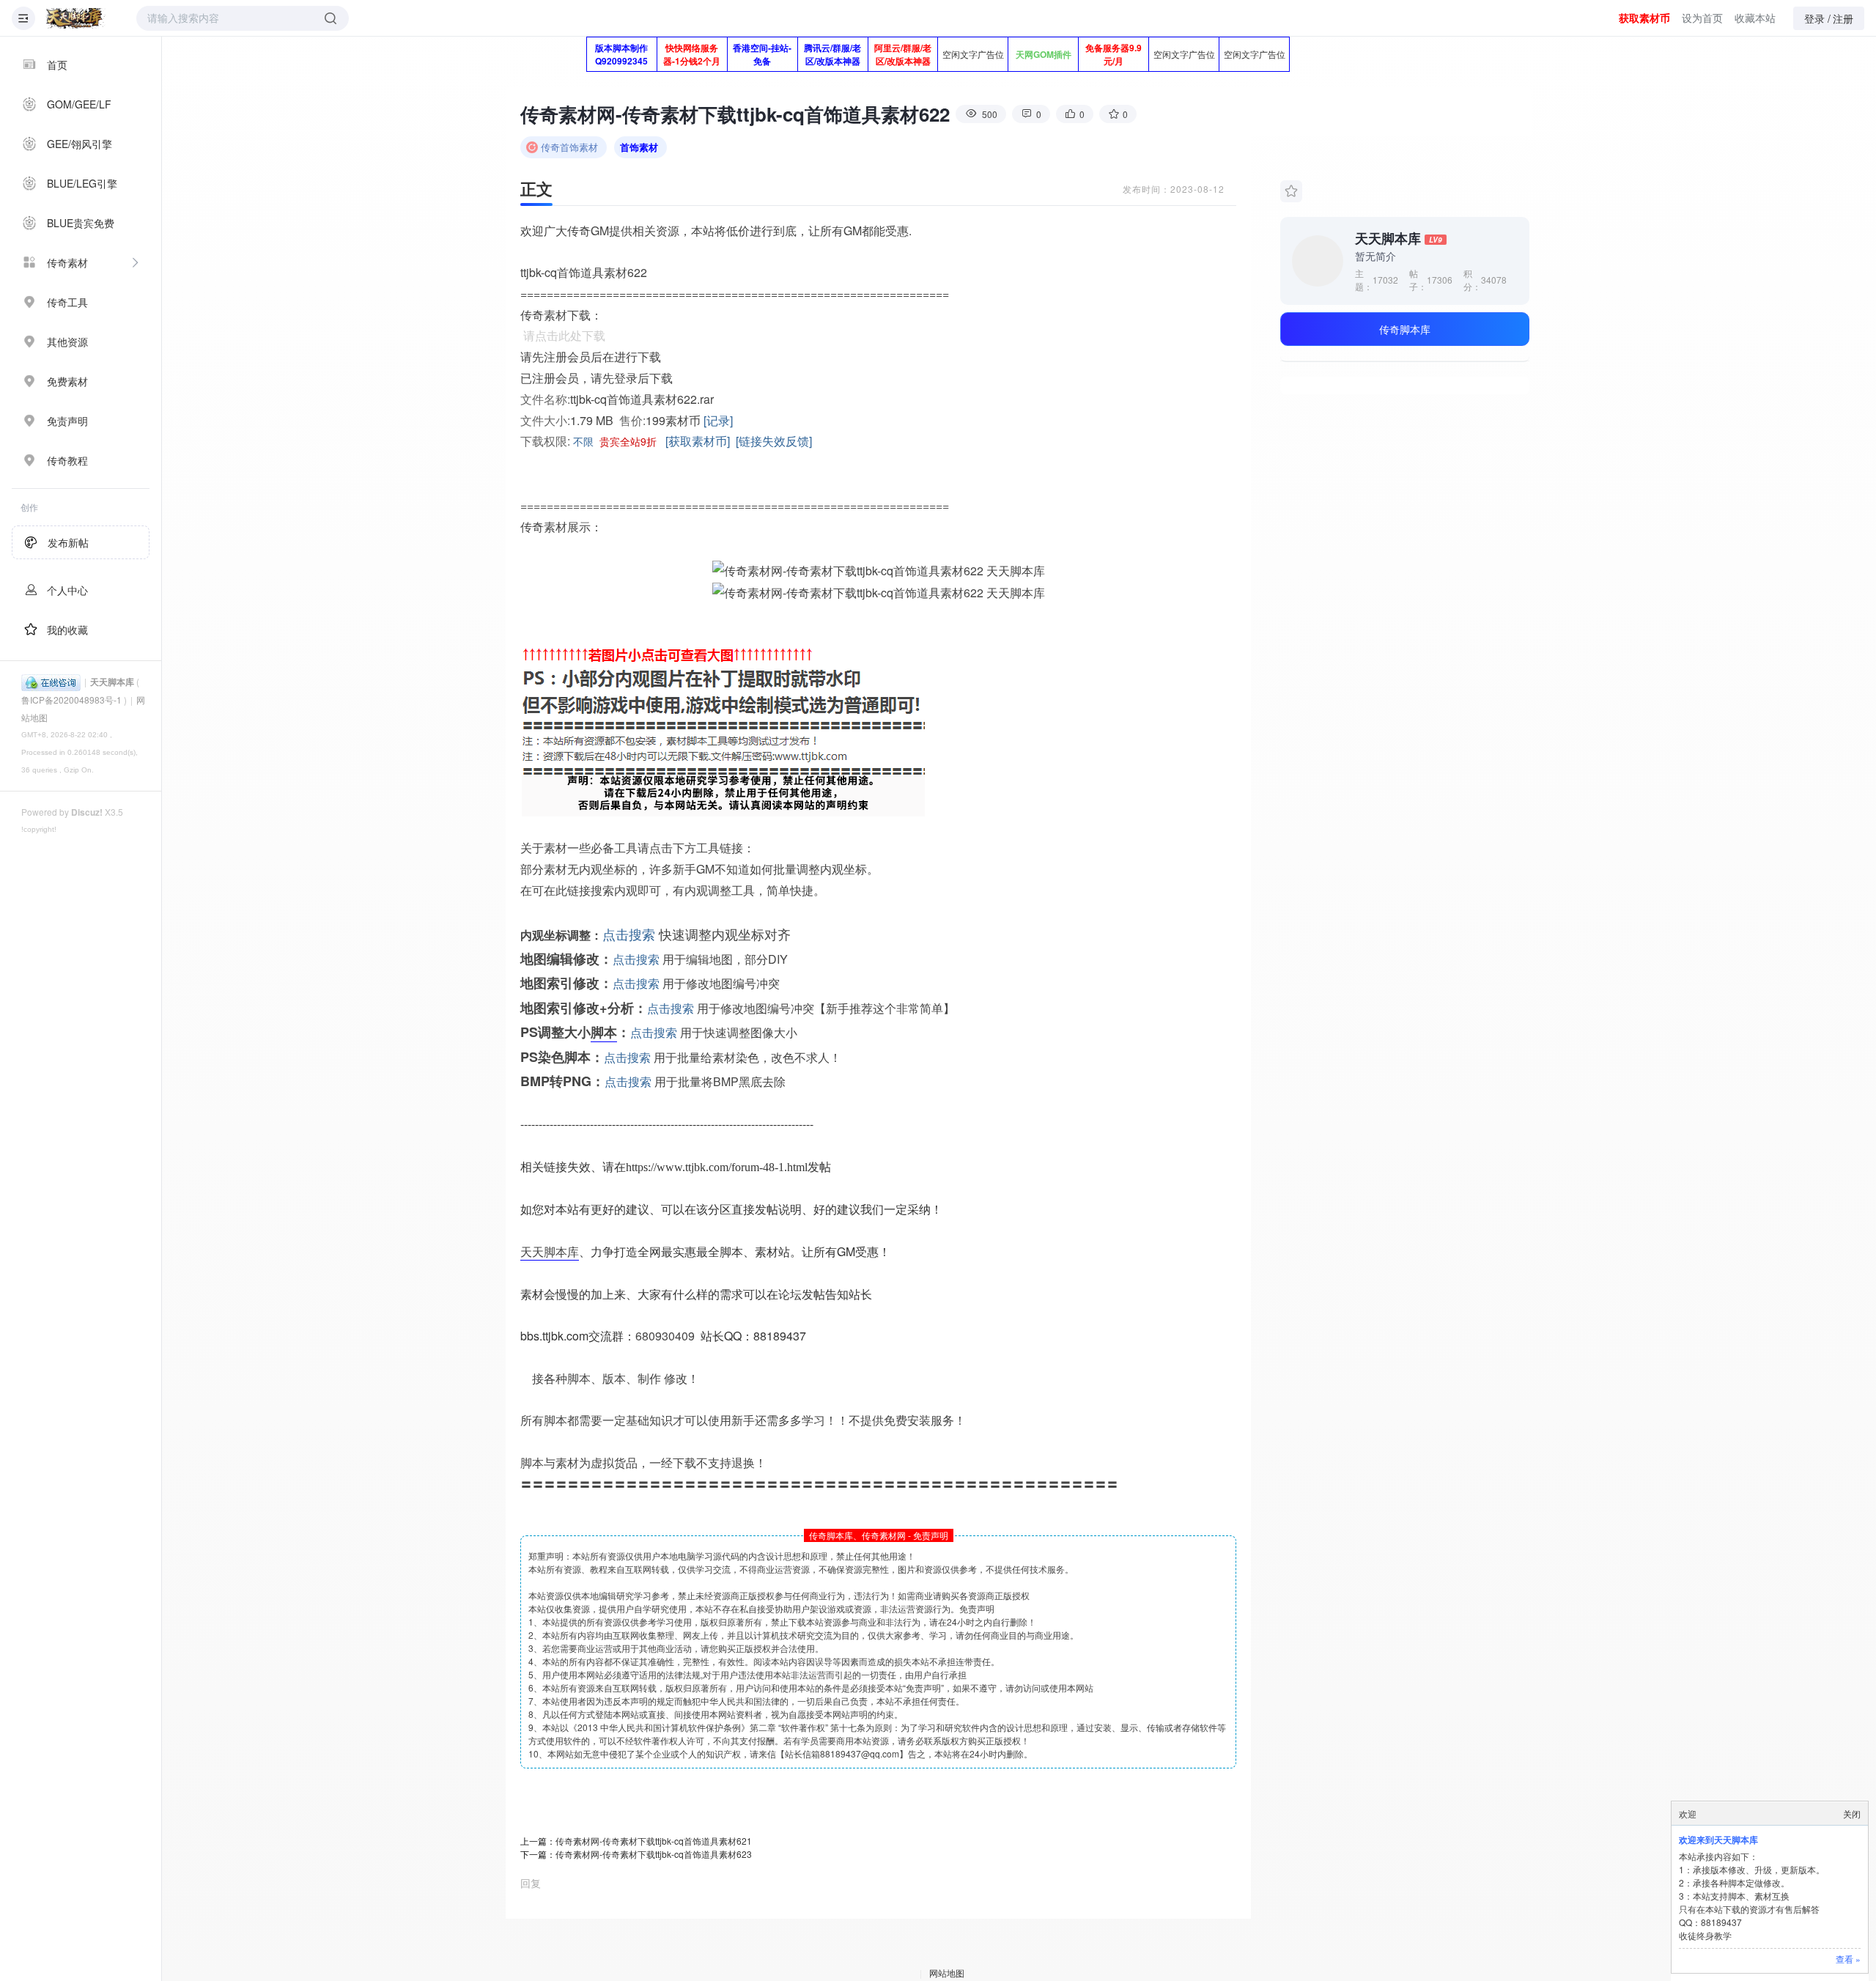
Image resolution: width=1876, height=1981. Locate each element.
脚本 (604, 1032)
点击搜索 (629, 934)
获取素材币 (1644, 18)
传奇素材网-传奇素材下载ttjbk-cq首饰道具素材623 (654, 1854)
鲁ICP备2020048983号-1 (71, 700)
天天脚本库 (112, 682)
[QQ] (51, 681)
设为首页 (1702, 18)
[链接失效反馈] (774, 441)
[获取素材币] (698, 441)
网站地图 (947, 1973)
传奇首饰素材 (569, 147)
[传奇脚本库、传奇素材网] (75, 18)
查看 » (1848, 1959)
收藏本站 (1755, 18)
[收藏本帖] (1291, 191)
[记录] (718, 420)
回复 (531, 1883)
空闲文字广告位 (973, 54)
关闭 (1852, 1814)
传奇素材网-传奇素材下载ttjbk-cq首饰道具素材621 (654, 1841)
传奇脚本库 (1405, 329)
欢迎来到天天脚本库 (1718, 1840)
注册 (1843, 18)
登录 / (1817, 18)
